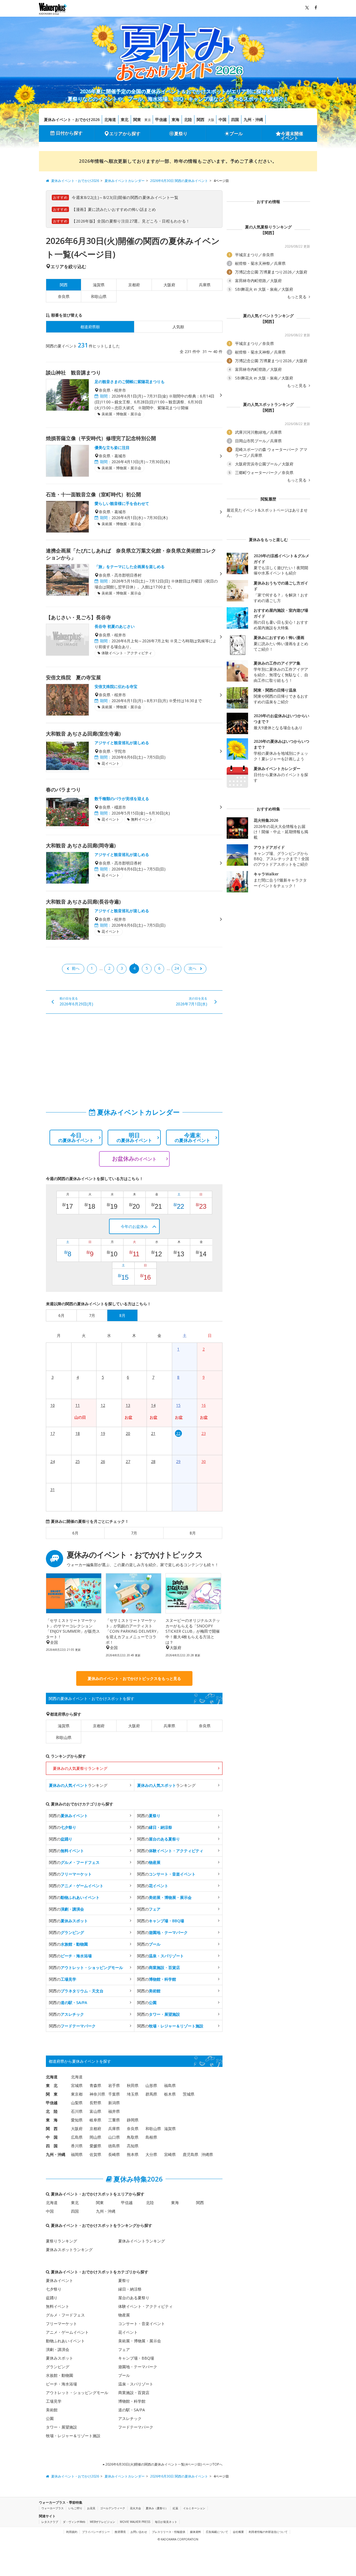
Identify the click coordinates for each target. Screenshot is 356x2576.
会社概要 (238, 2532)
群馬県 (151, 2094)
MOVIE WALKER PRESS (135, 2522)
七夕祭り (54, 2289)
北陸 (188, 119)
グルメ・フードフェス (65, 2315)
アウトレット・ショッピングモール (77, 2393)
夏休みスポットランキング (69, 2250)
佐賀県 (95, 2154)
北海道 (110, 119)
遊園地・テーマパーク (138, 2367)
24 (177, 968)
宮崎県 (170, 2154)
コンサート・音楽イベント (142, 2324)
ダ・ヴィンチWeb (74, 2522)
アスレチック (130, 2418)
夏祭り (181, 134)
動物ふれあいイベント (65, 2341)
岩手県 (114, 2085)
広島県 (77, 2137)
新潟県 (114, 2103)
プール (236, 134)
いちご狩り (75, 2508)
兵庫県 (205, 285)
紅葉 (175, 2508)
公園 (50, 2418)
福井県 (114, 2111)
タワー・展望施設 (61, 2427)
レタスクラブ (50, 2522)
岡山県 (95, 2137)
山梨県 (77, 2103)
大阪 (211, 120)
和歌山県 (99, 296)
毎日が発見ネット (166, 2522)
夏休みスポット (60, 2358)
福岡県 (77, 2154)
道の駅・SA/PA (132, 2410)
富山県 (95, 2111)
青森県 (95, 2085)
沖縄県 (207, 2154)
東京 (148, 120)
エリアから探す (125, 134)
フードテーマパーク (136, 2427)
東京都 (77, 2094)
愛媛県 (95, 2146)
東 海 (52, 2120)
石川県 (77, 2111)
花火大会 (135, 2508)
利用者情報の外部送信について (268, 2532)
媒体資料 (196, 2532)
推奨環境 (120, 2532)
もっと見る (297, 297)
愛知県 (77, 2120)
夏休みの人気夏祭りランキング (80, 1768)
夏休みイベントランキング (142, 2241)
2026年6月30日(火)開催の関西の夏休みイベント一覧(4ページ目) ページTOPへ (164, 2464)
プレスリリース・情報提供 (169, 2532)
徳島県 (114, 2146)
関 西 (52, 2129)
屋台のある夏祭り (134, 2298)
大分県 (151, 2154)
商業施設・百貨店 (134, 2393)
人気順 (178, 327)
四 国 (52, 2146)
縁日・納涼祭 (130, 2289)
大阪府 (169, 285)
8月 (193, 1533)
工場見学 (54, 2401)
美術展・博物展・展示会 (140, 2341)
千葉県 (114, 2094)
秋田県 (133, 2085)
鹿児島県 (191, 2154)
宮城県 (77, 2085)
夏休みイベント (60, 2280)
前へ (76, 968)
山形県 (151, 2085)
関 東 (52, 2094)
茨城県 (189, 2094)
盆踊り (52, 2298)
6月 (75, 1533)
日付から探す (69, 133)
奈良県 (64, 296)
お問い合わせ (139, 2532)
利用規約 (72, 2532)
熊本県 (133, 2154)
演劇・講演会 (58, 2349)
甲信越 (161, 119)
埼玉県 (133, 2094)
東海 (175, 119)
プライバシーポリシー (96, 2532)
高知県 (133, 2146)
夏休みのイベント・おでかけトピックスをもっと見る (134, 1678)
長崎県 (114, 2154)
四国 (235, 119)
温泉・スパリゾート (136, 2384)
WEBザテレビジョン (102, 2522)
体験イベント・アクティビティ (145, 2306)
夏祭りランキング (61, 2241)
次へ (192, 968)
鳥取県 (133, 2137)
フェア (124, 2349)
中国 (222, 119)
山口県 (114, 2137)
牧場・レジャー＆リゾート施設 (73, 2436)
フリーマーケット (61, 2324)
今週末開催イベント (292, 136)
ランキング (78, 1785)
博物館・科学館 (132, 2401)
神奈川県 (97, 2094)
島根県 (151, 2137)
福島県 (170, 2085)
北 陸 (52, 2111)
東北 (125, 119)
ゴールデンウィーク (113, 2508)
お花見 (91, 2508)
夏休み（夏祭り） (157, 2508)
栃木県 (170, 2094)
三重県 (114, 2120)
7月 (134, 1533)
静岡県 (133, 2120)
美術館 (52, 2410)
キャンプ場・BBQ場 (136, 2358)
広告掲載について (217, 2532)
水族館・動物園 (60, 2375)
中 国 (52, 2137)
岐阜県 (95, 2120)
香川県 (77, 2146)
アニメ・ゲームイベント (67, 2332)
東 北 (52, 2085)
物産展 (124, 2315)
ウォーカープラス (53, 2508)
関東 (137, 119)
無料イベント (58, 2306)
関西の (68, 1816)
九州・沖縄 (253, 119)
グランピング (58, 2367)
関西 (201, 119)
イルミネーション (194, 2508)
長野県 (95, 2103)
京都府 (134, 285)
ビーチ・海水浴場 (61, 2384)
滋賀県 (99, 285)
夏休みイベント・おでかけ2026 (72, 119)
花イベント (128, 2332)
